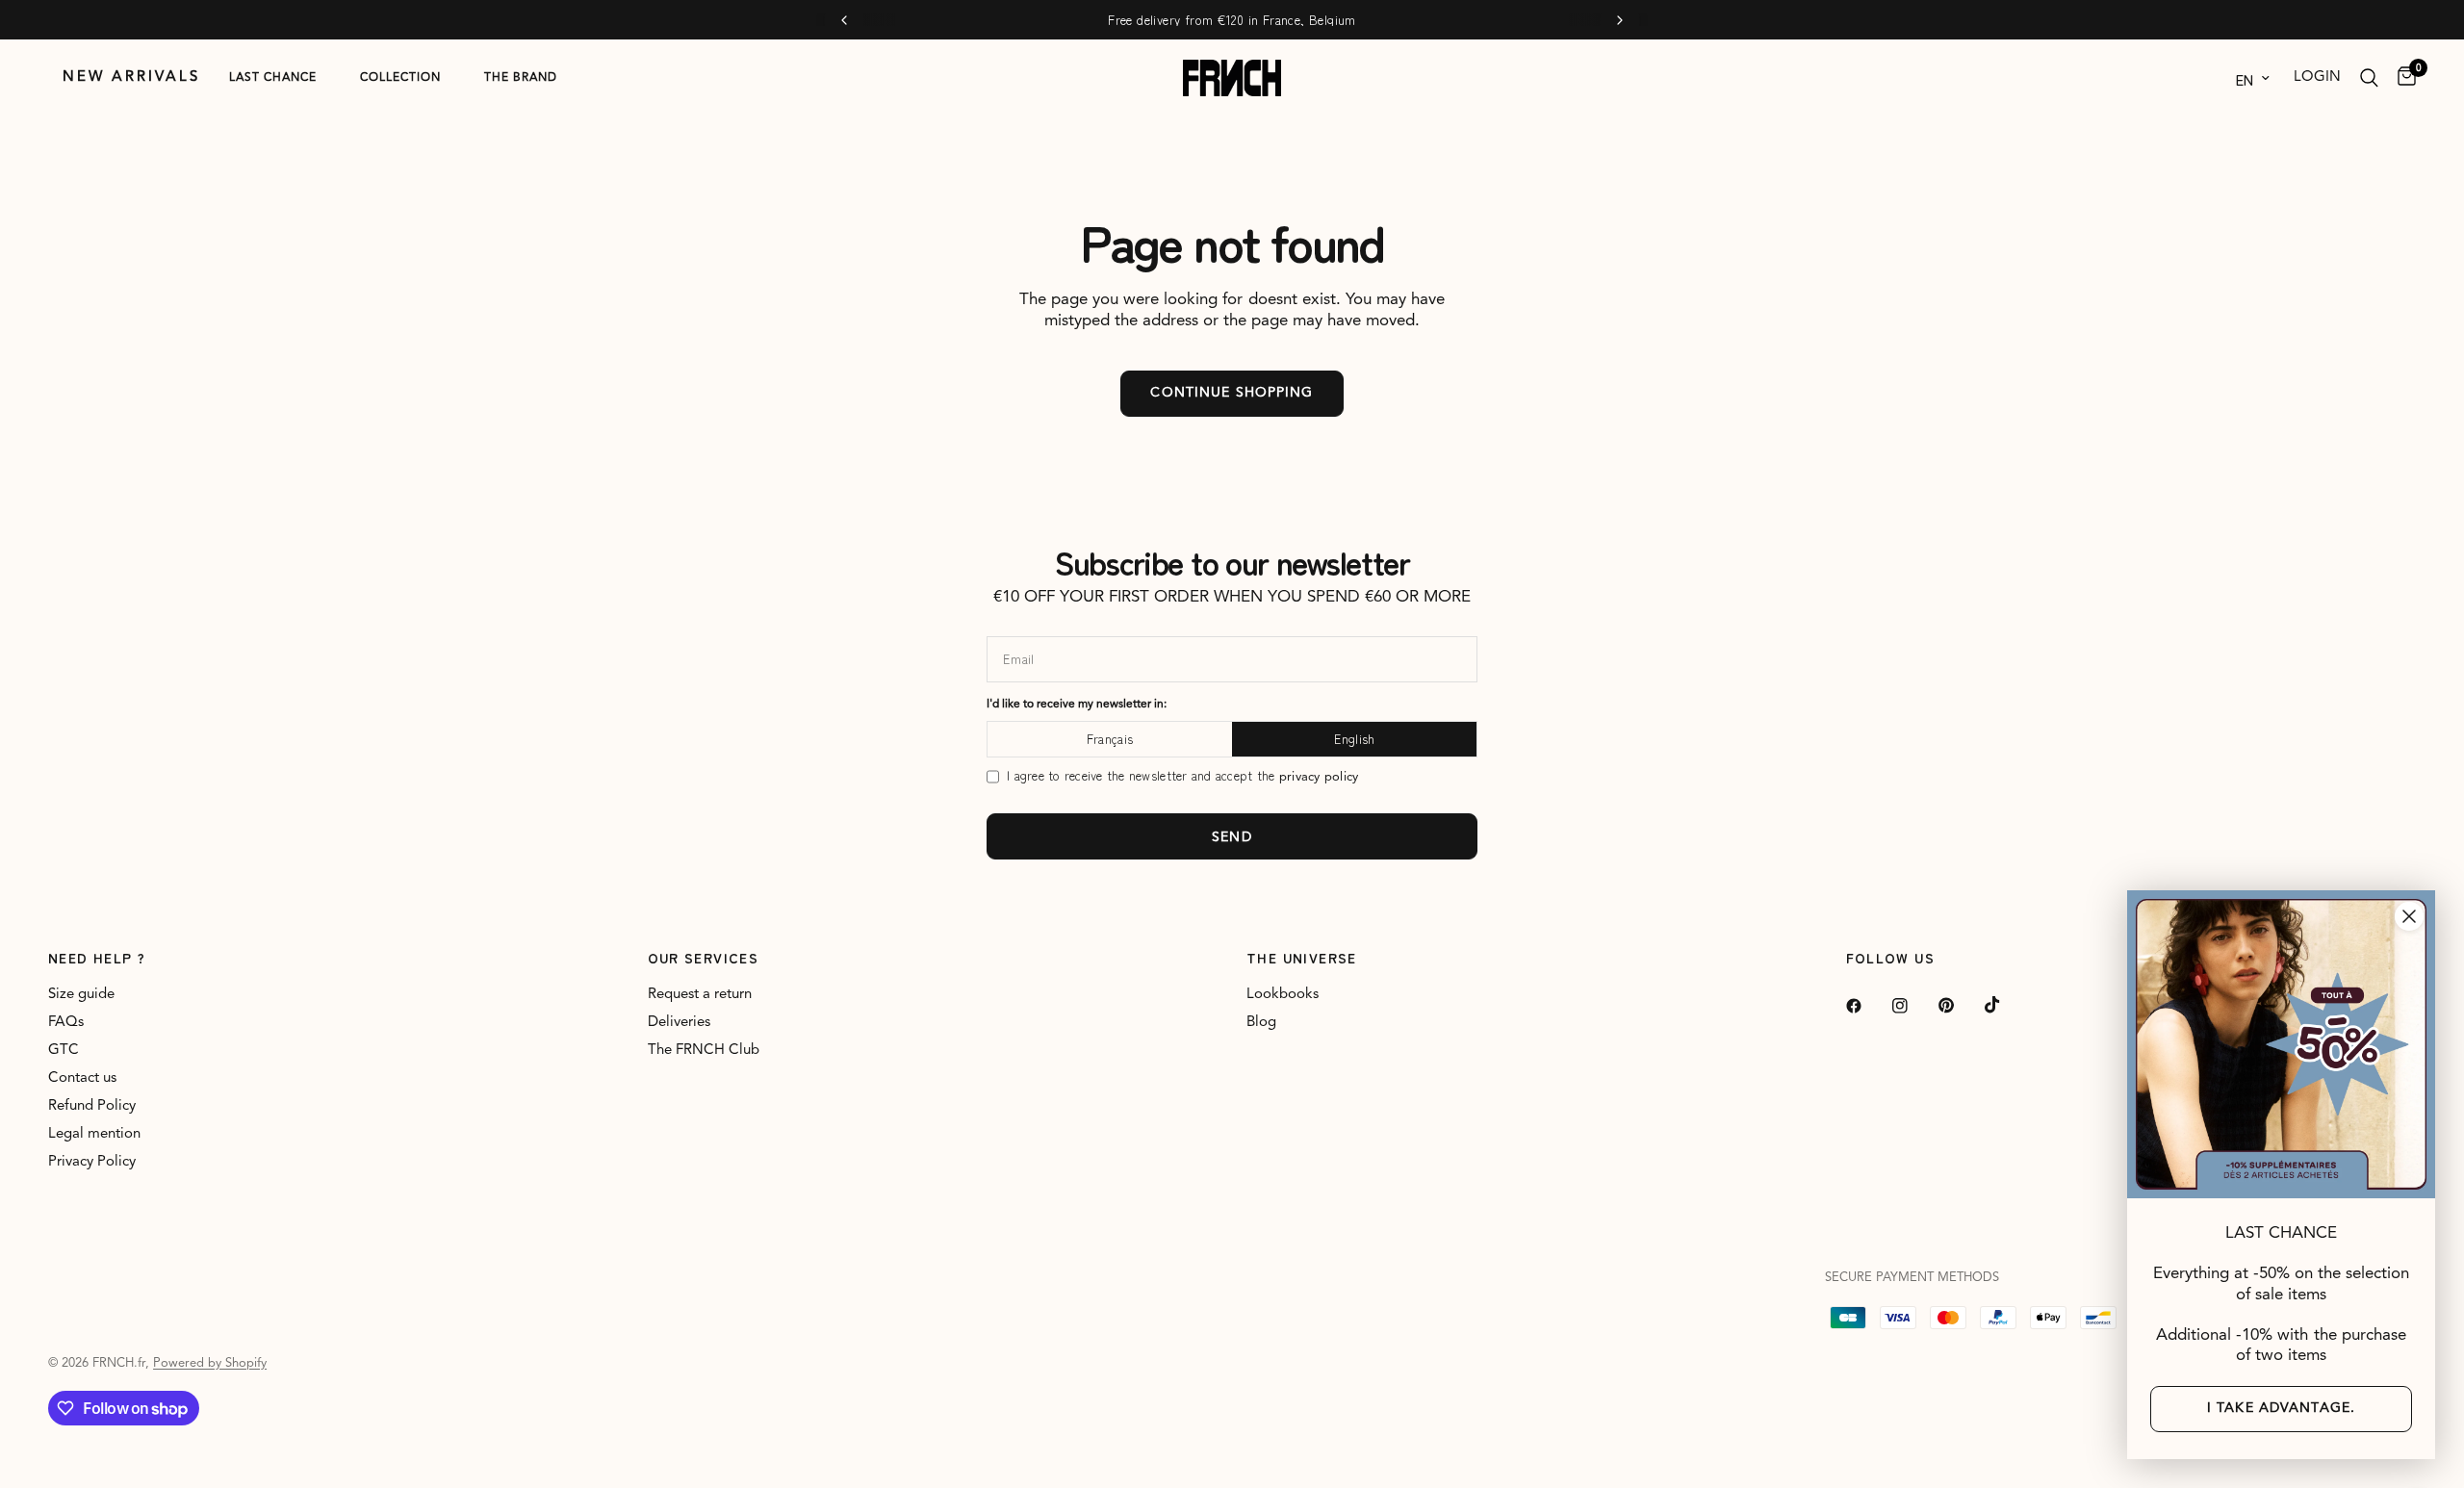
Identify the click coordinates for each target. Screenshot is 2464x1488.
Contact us (82, 1078)
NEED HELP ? (97, 958)
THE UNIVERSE (1302, 958)
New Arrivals (131, 77)
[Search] (2369, 78)
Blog (1261, 1023)
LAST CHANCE (273, 78)
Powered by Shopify (210, 1363)
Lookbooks (1283, 995)
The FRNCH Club (704, 1051)
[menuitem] (131, 78)
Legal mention (94, 1134)
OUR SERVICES (704, 958)
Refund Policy (92, 1106)
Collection (400, 78)
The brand (521, 78)
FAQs (66, 1023)
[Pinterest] (1960, 1006)
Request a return (700, 995)
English (1355, 739)
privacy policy (1319, 777)
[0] (2402, 78)
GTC (64, 1051)
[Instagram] (1913, 1006)
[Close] (2409, 916)
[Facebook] (1867, 1006)
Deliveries (679, 1023)
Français (1110, 739)
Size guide (81, 995)
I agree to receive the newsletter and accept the (1182, 776)
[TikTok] (2006, 1005)
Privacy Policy (92, 1162)
